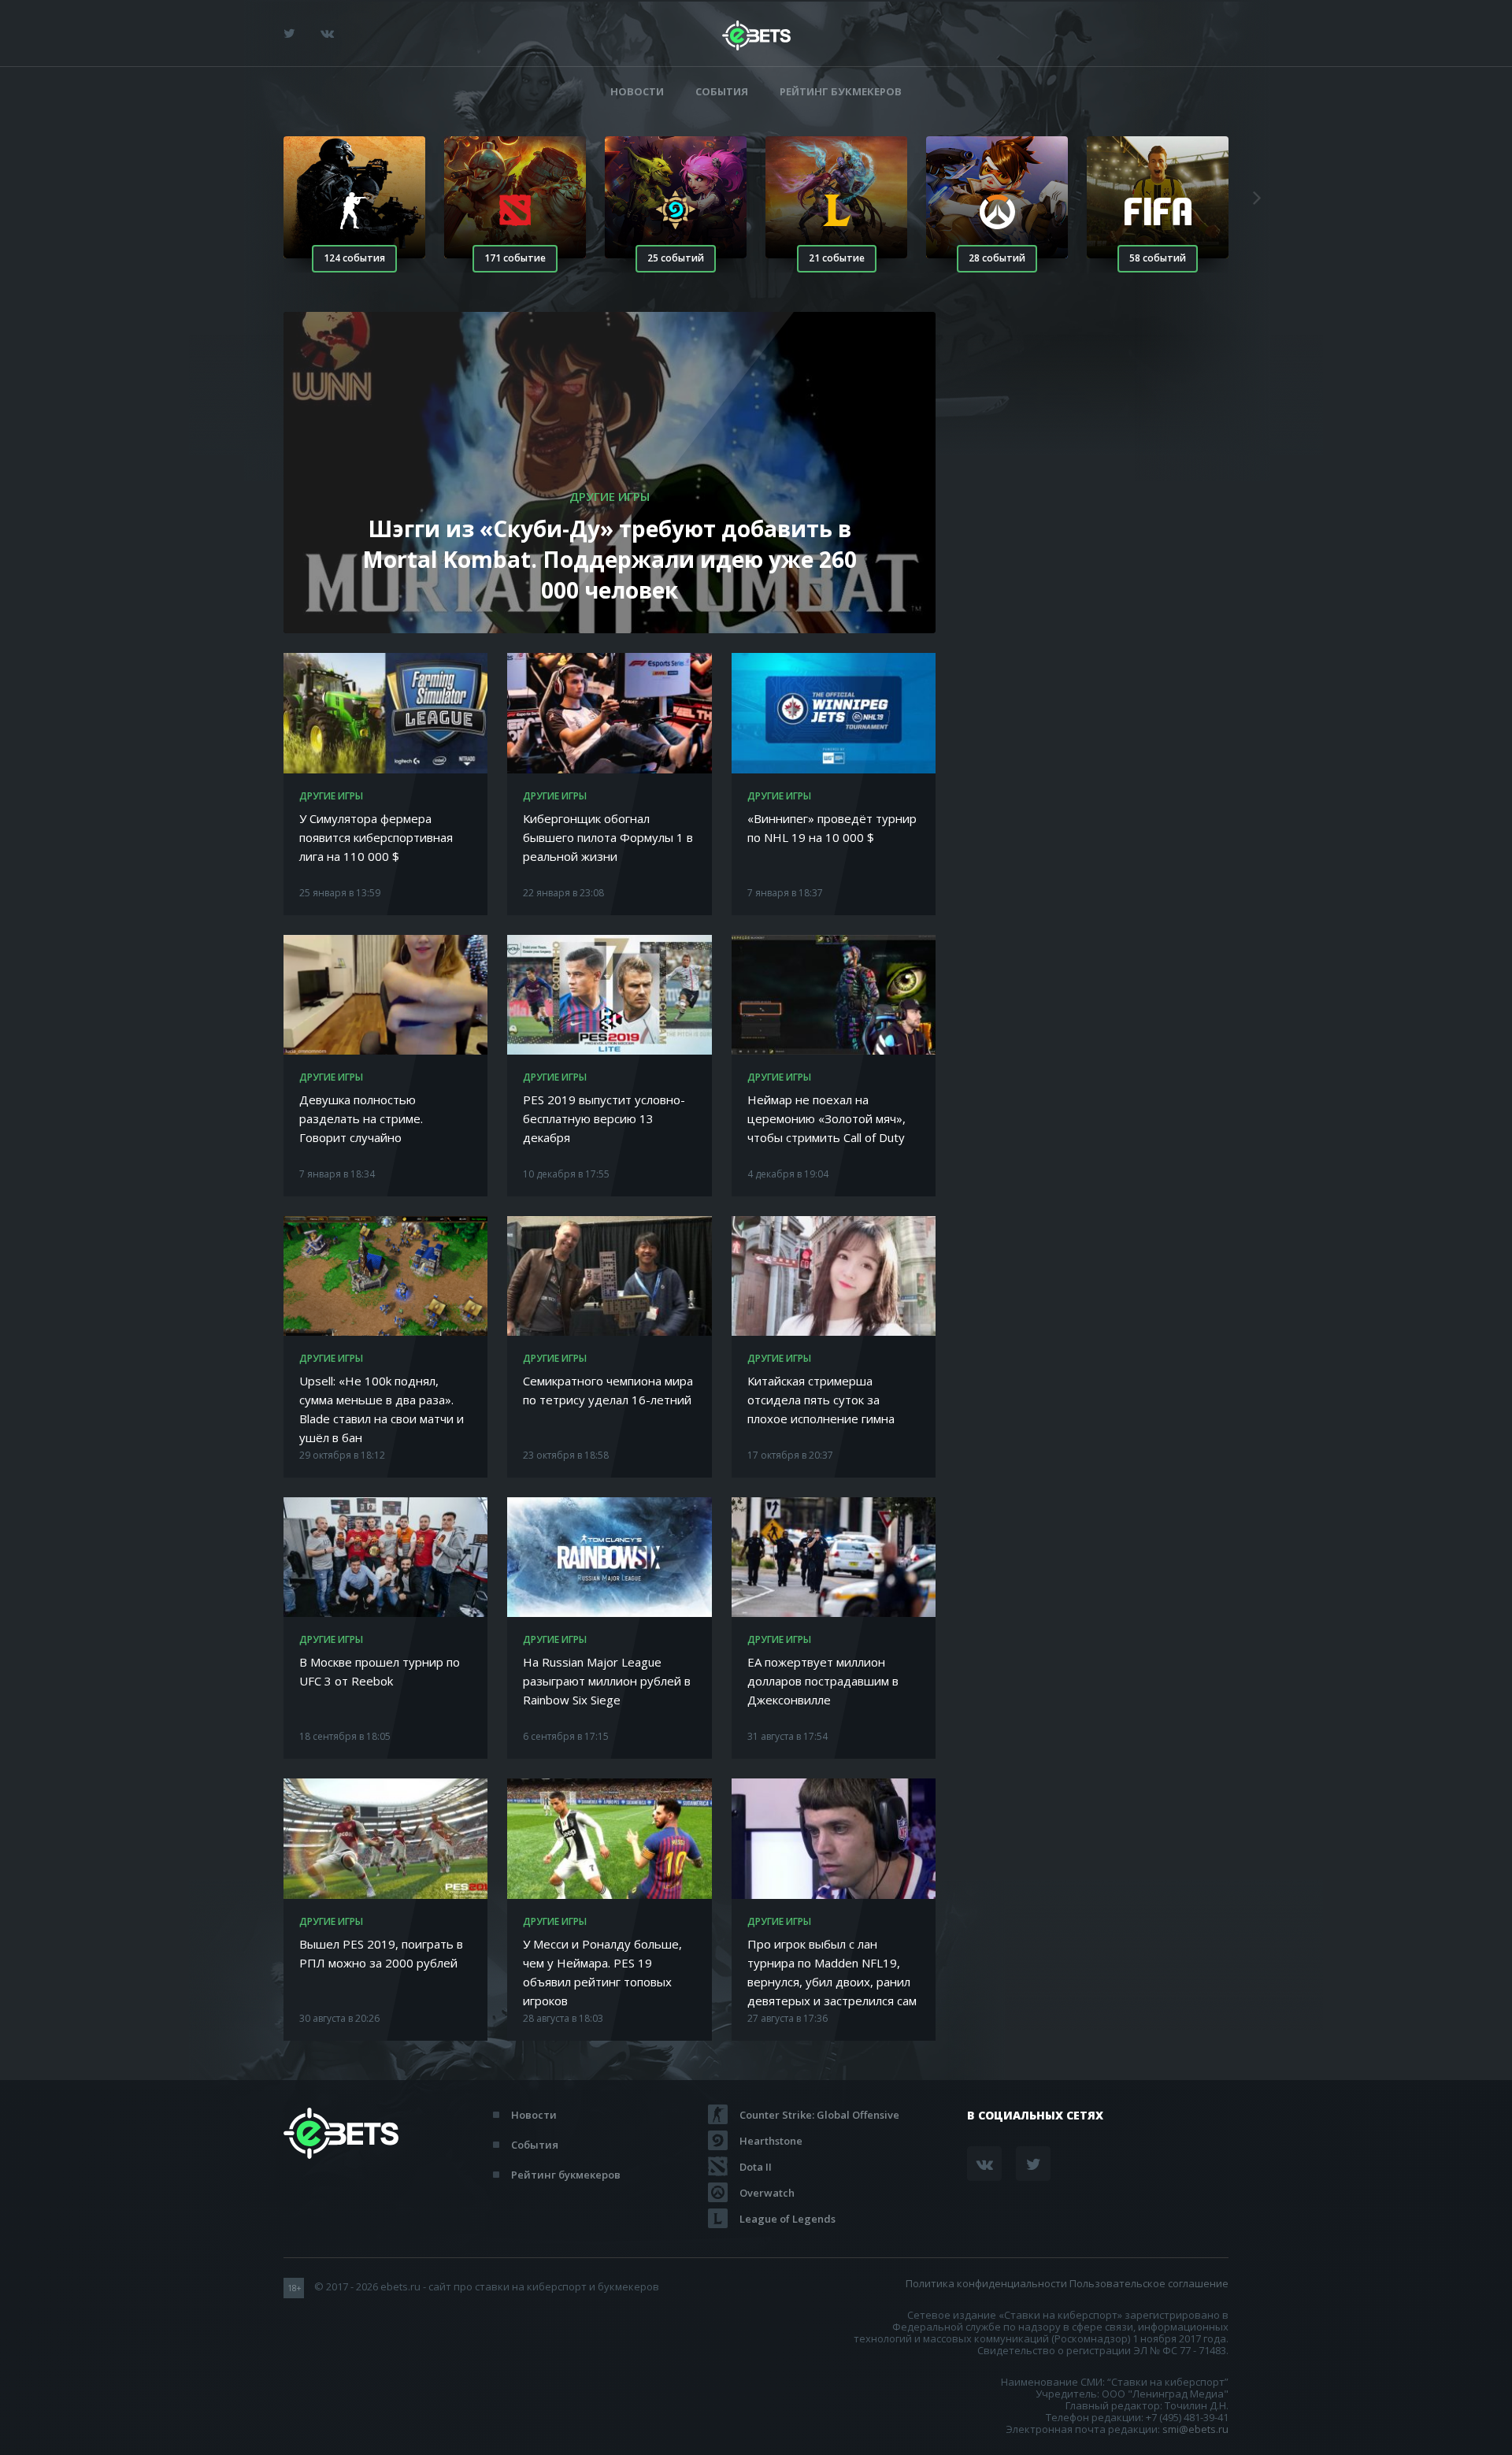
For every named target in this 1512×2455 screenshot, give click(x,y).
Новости (637, 92)
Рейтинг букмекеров (841, 92)
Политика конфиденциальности (986, 2283)
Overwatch (767, 2193)
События (722, 92)
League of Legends (787, 2219)
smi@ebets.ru (1195, 2429)
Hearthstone (771, 2141)
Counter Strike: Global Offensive (819, 2115)
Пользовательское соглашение (1149, 2283)
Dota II (756, 2167)
